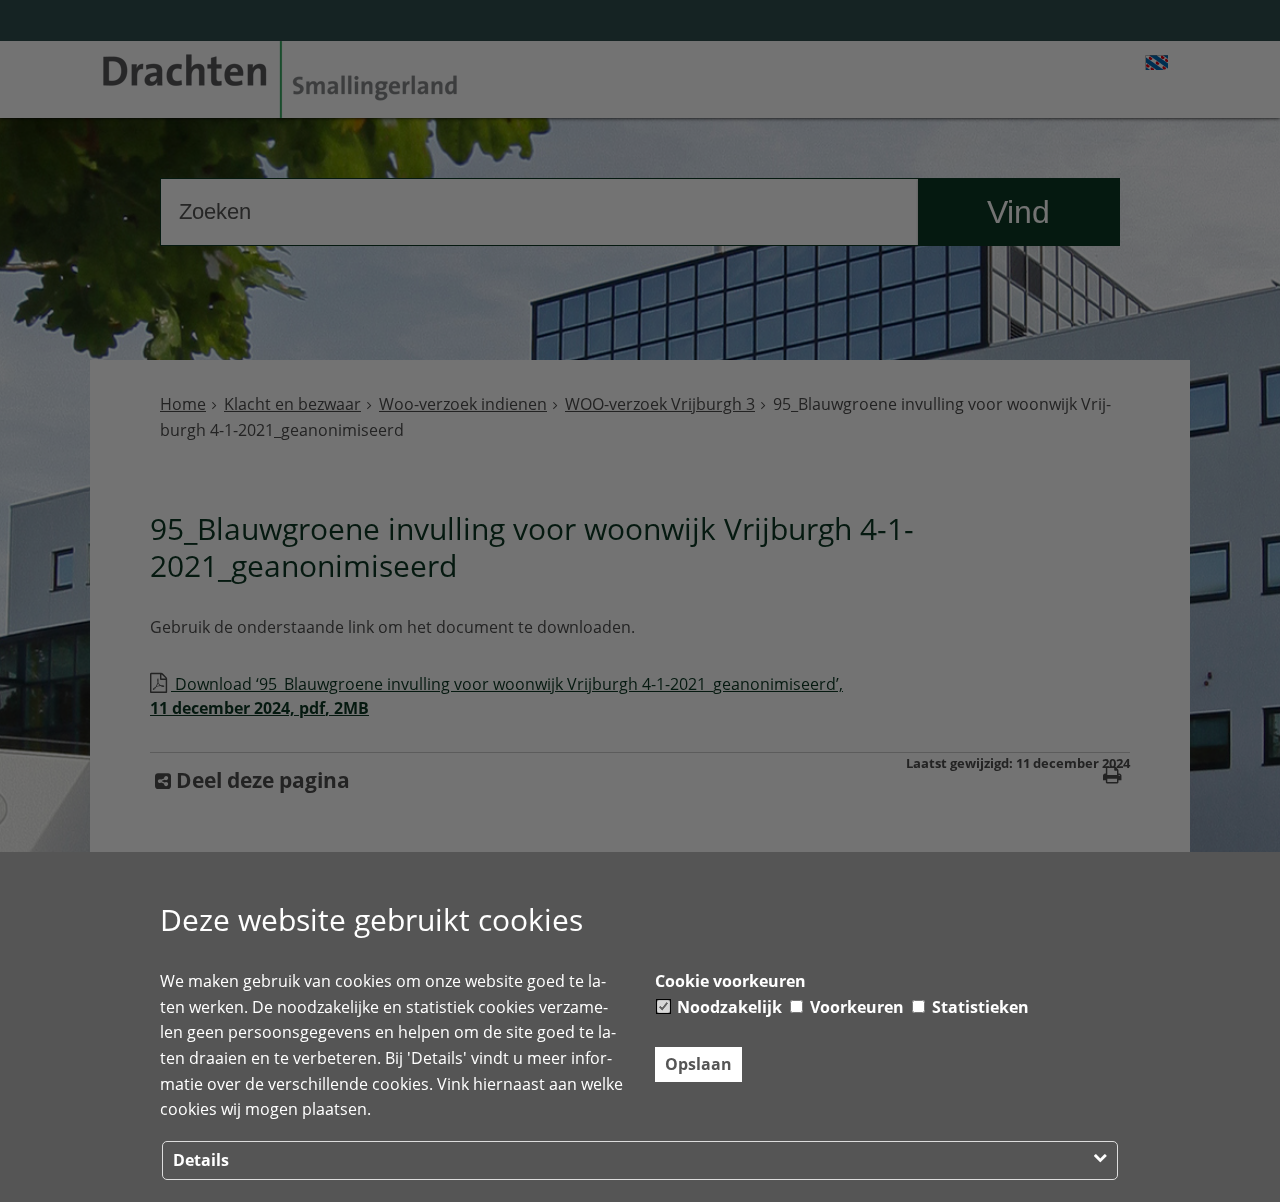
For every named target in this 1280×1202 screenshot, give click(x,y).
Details (201, 1160)
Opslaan (698, 1064)
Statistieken (978, 1007)
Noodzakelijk (727, 1007)
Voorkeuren (855, 1007)
